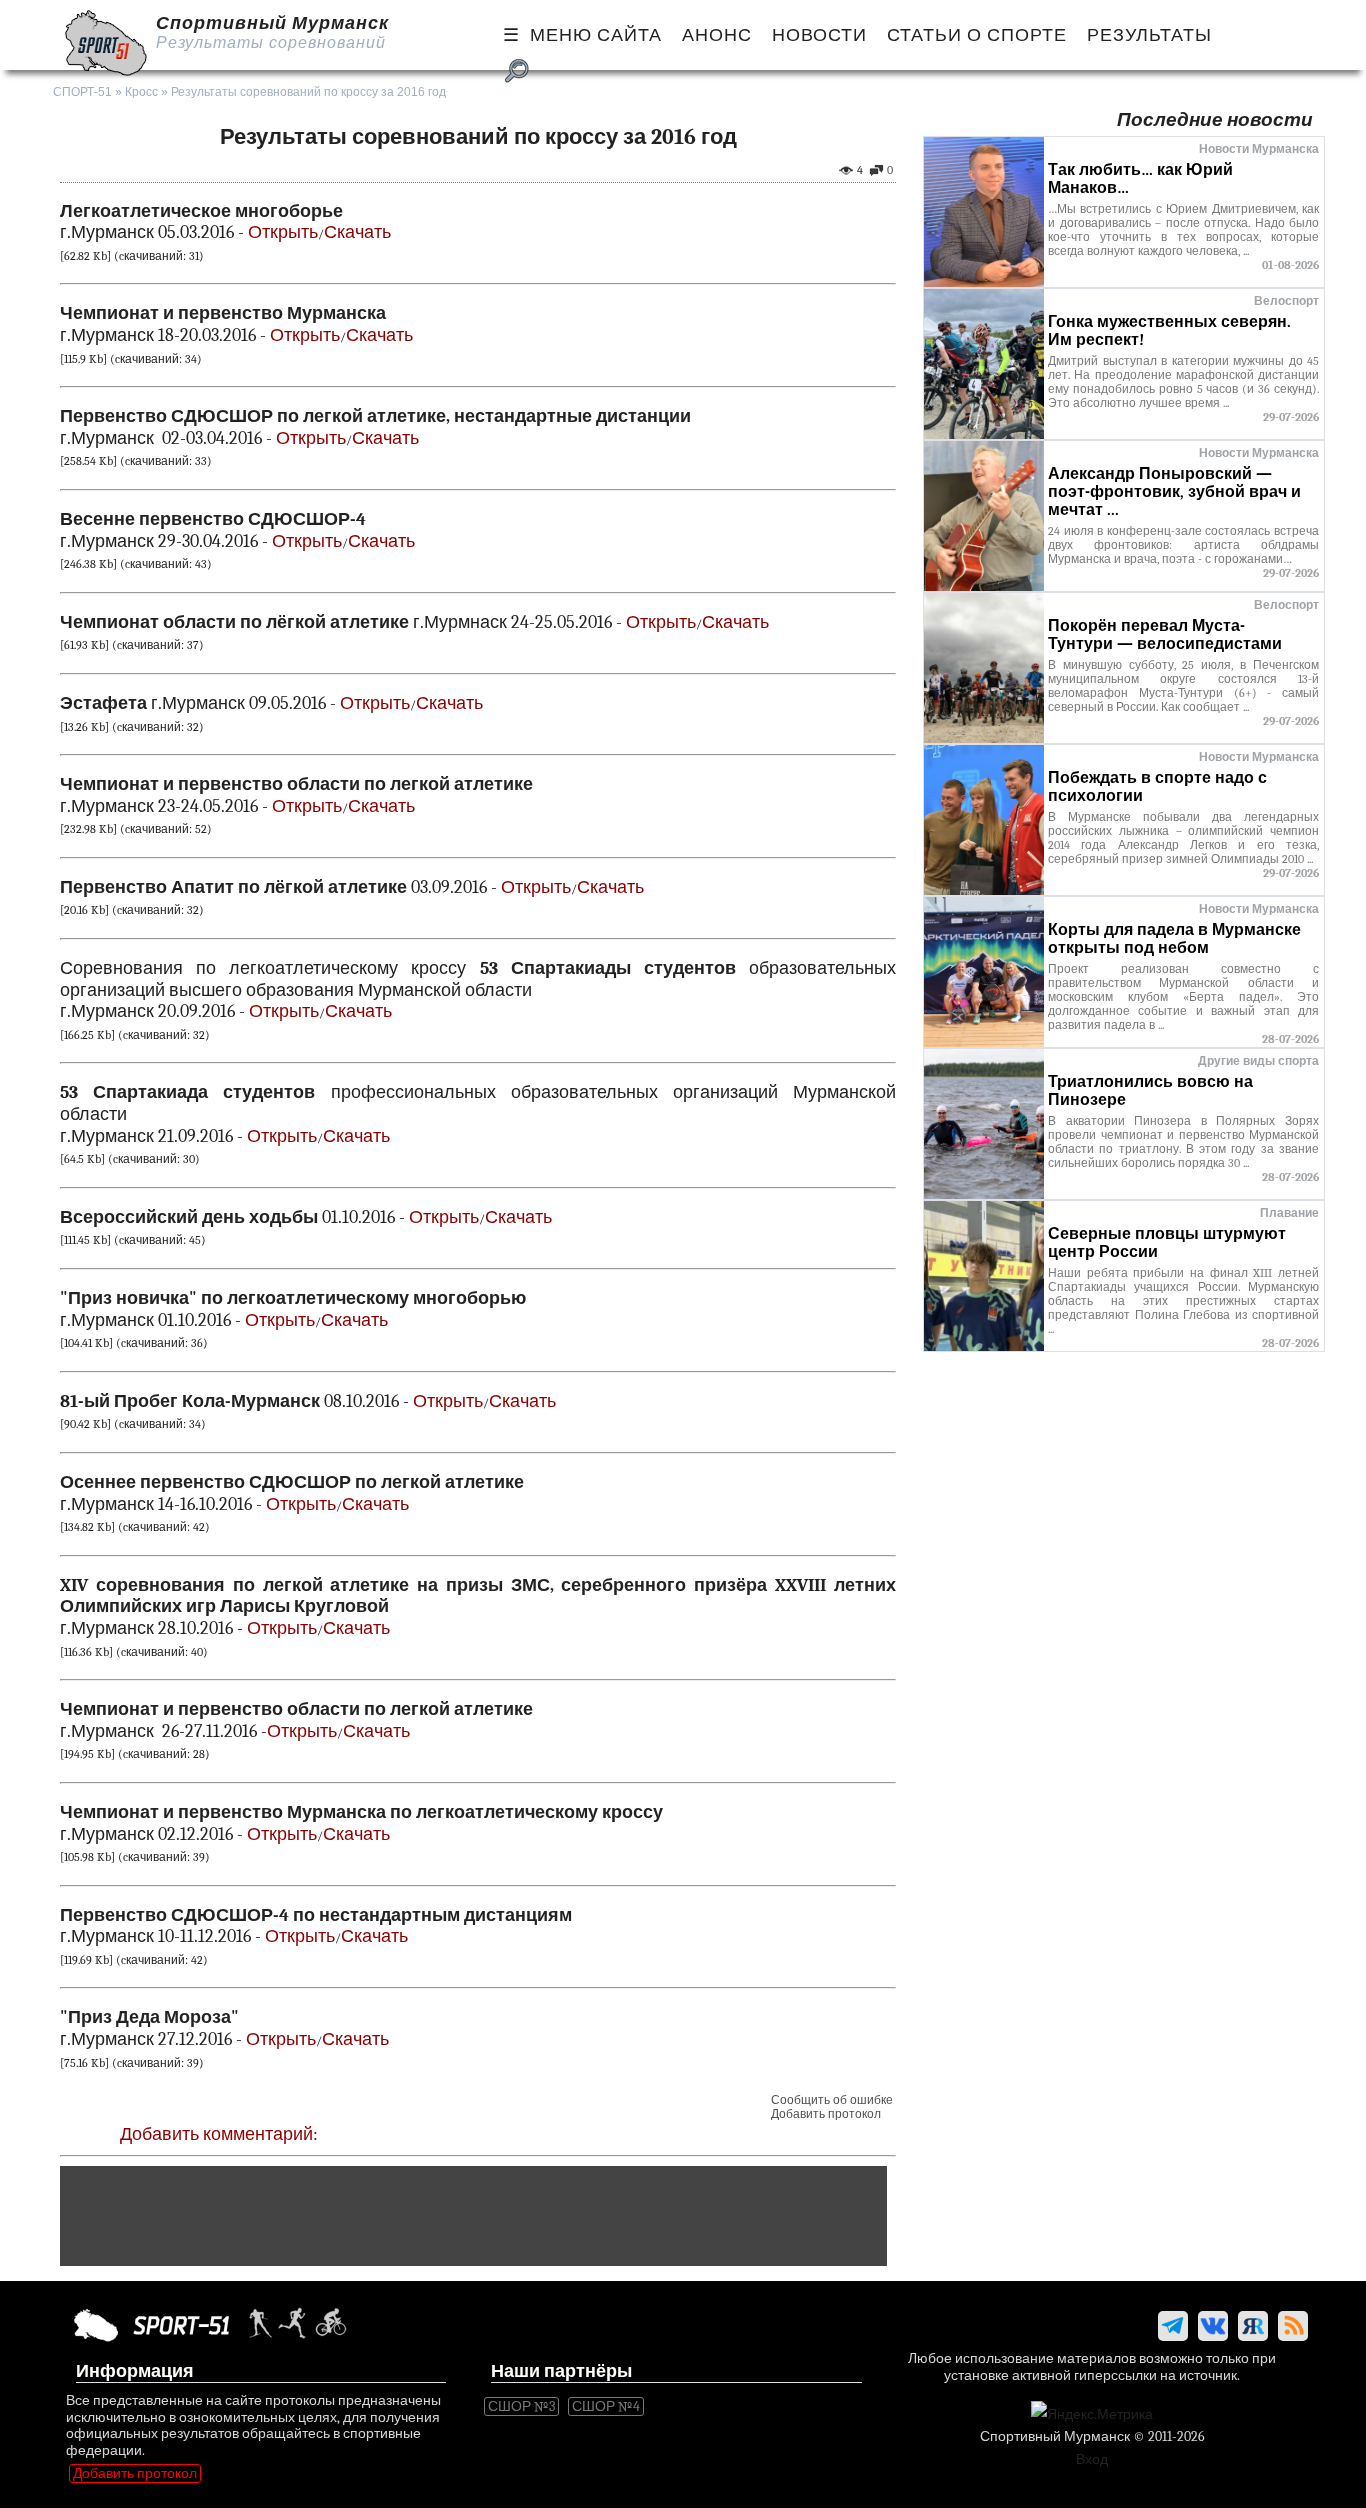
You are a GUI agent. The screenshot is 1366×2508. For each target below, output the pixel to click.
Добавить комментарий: (219, 2134)
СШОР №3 (521, 2406)
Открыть (283, 232)
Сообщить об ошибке (832, 2100)
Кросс (141, 92)
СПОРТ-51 (82, 92)
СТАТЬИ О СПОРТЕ (977, 35)
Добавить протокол (826, 2114)
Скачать (357, 232)
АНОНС (717, 35)
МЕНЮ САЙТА (596, 35)
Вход (1092, 2459)
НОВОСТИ (819, 35)
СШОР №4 (606, 2406)
